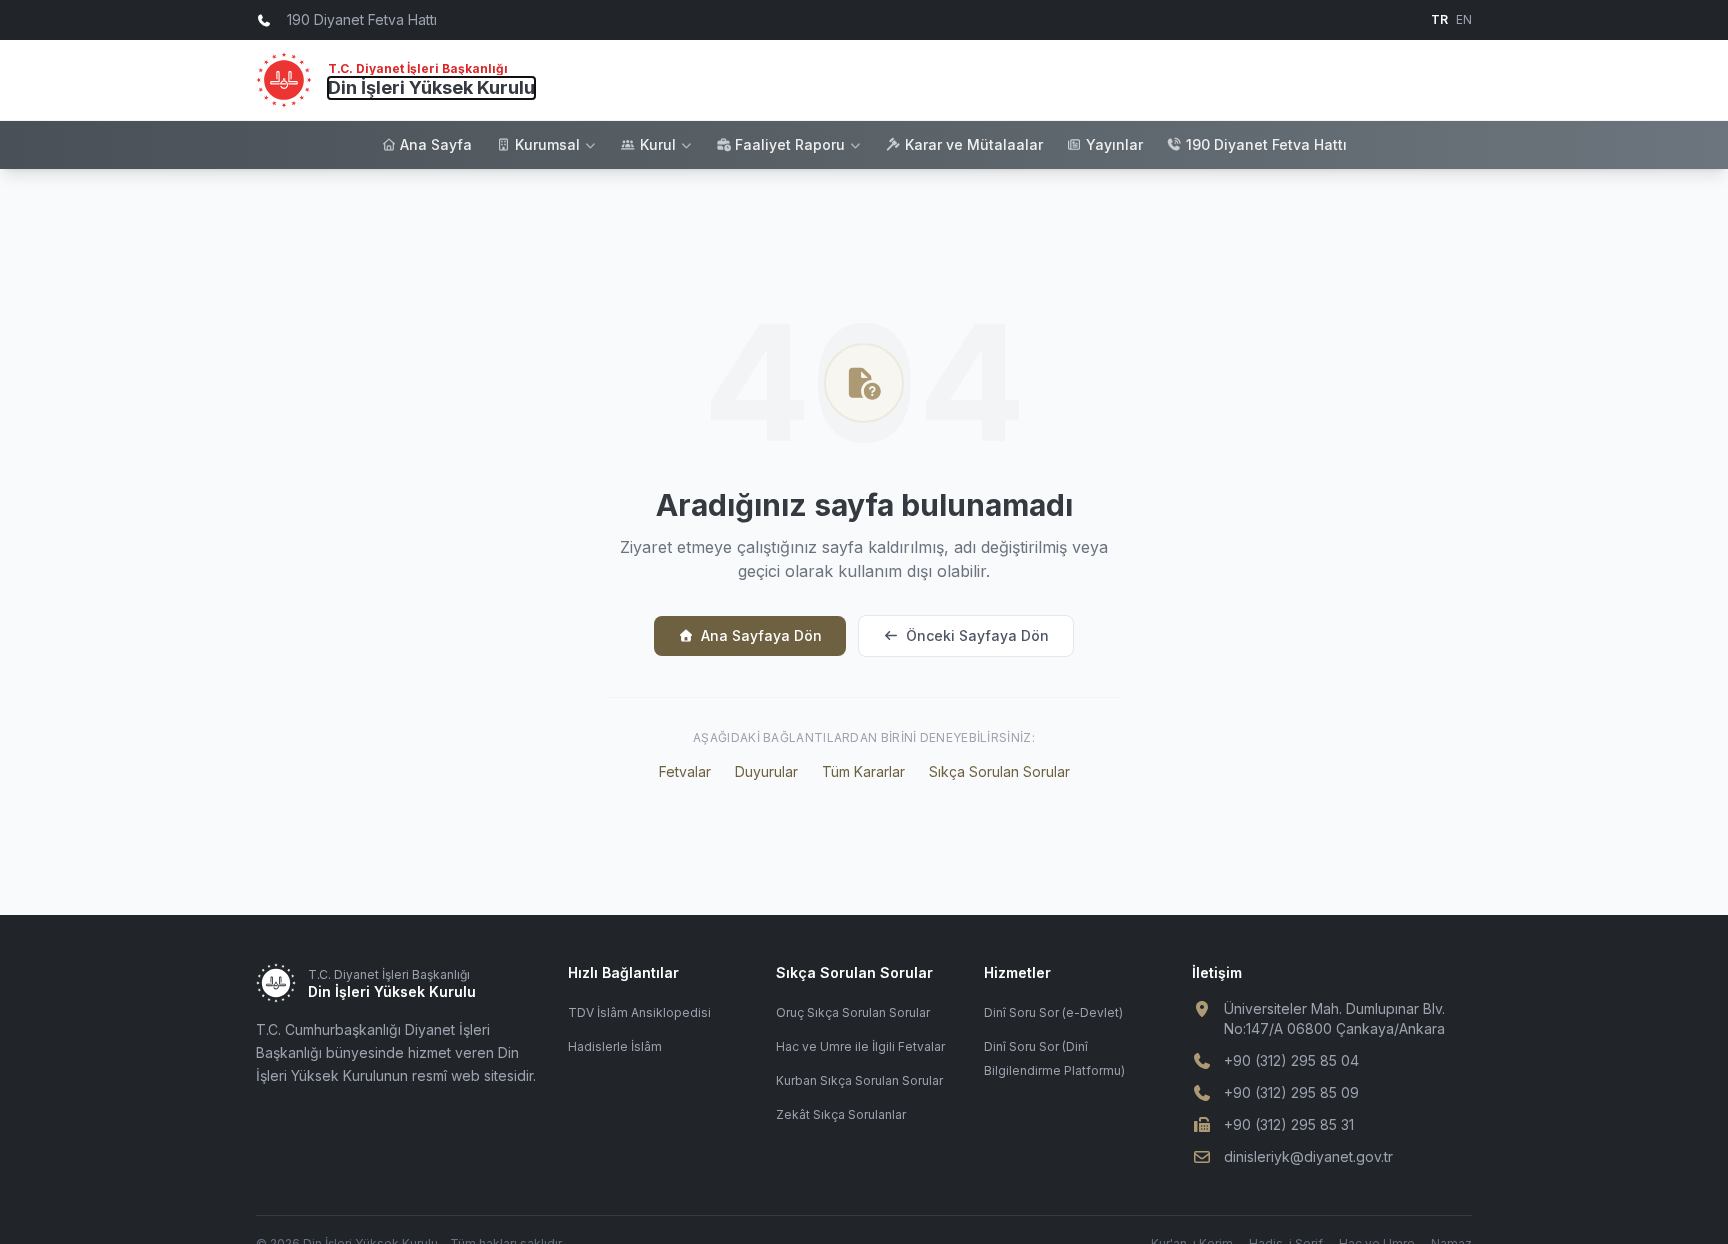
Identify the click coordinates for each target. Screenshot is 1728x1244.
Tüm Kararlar (863, 771)
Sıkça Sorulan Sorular (999, 771)
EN (1464, 19)
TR (1439, 19)
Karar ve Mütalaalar (974, 144)
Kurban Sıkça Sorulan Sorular (859, 1080)
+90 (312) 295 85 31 (1289, 1124)
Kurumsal (547, 144)
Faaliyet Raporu (790, 144)
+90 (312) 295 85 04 (1291, 1060)
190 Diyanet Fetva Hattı (1266, 144)
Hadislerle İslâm (615, 1046)
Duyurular (766, 771)
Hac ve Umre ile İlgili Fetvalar (860, 1046)
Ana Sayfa (436, 144)
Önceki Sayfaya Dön (977, 635)
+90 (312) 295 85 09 (1291, 1092)
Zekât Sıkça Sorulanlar (841, 1114)
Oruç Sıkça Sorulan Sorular (853, 1012)
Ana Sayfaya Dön (761, 635)
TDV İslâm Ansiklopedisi (639, 1012)
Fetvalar (685, 771)
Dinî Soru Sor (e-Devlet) (1053, 1012)
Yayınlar (1114, 144)
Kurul (658, 144)
